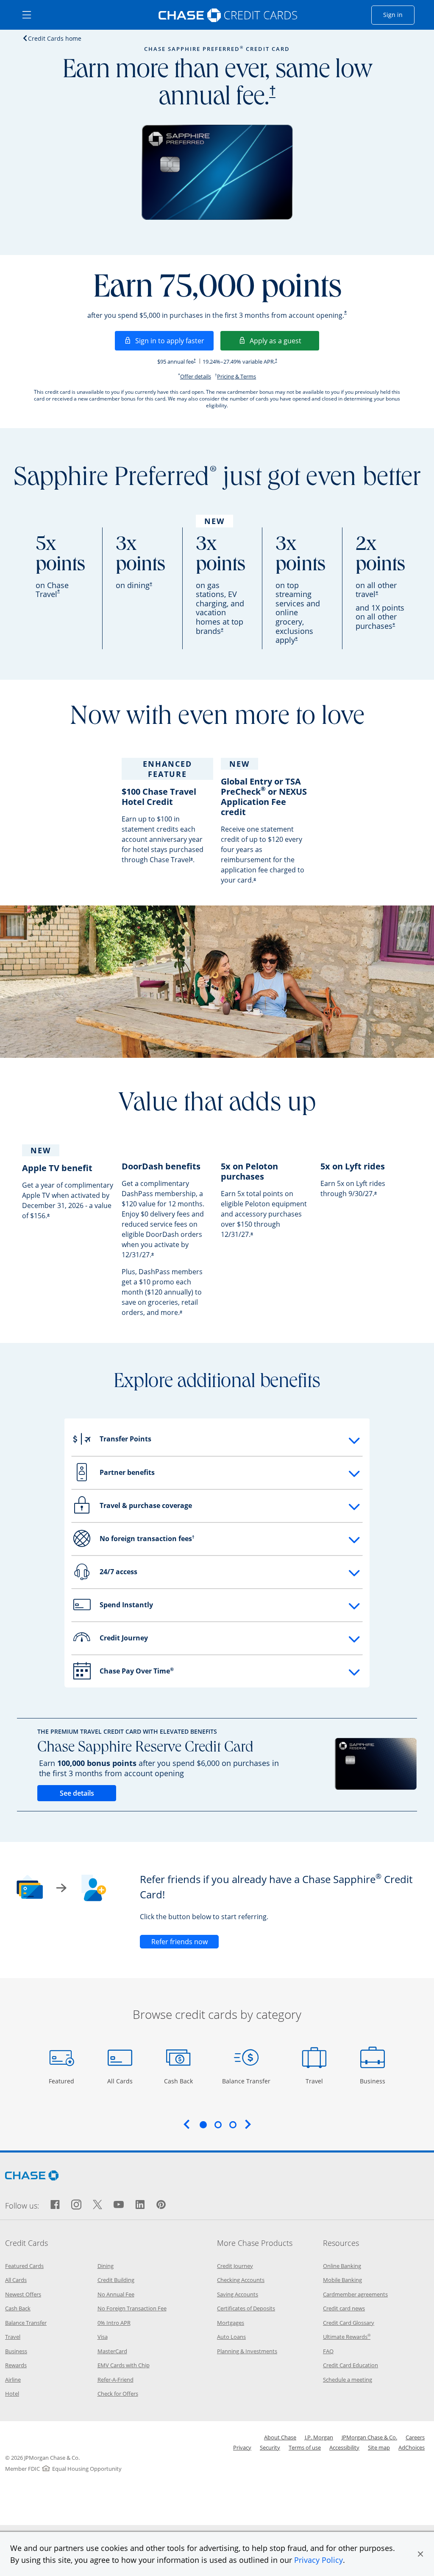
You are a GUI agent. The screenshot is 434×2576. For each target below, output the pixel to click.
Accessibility (344, 2447)
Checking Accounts (241, 2280)
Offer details (196, 376)
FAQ (328, 2351)
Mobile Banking (342, 2280)
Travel (317, 2081)
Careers (415, 2437)
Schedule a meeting (348, 2380)
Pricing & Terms (236, 376)
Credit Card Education (351, 2365)
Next (248, 2124)
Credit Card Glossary (349, 2323)
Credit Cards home (55, 38)
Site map (379, 2447)
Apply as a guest (284, 341)
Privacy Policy (319, 2560)
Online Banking (342, 2266)
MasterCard (112, 2351)
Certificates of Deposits (246, 2308)
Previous (186, 2124)
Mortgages (231, 2323)
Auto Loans (231, 2337)
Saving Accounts (238, 2294)
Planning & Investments (247, 2351)
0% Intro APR (114, 2323)
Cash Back (179, 2081)
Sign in (399, 14)
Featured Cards (24, 2266)
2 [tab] (218, 2125)
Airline (13, 2380)
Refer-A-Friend (115, 2380)
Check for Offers (118, 2394)
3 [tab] (233, 2125)
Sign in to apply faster (174, 341)
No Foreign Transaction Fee (132, 2308)
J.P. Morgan (319, 2437)
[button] (420, 2554)
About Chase (280, 2437)
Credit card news (344, 2308)
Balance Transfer (246, 2081)
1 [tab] (203, 2125)
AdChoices (412, 2447)
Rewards (16, 2365)
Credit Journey (235, 2266)
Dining (106, 2266)
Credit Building (116, 2280)
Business (374, 2081)
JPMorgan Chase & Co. (369, 2437)
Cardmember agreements (355, 2294)
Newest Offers (23, 2294)
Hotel (12, 2394)
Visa (103, 2337)
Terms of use (305, 2447)
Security (270, 2447)
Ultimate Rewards (347, 2337)
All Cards (121, 2081)
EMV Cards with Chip (124, 2365)
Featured (63, 2081)
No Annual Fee (116, 2294)
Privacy (242, 2447)
